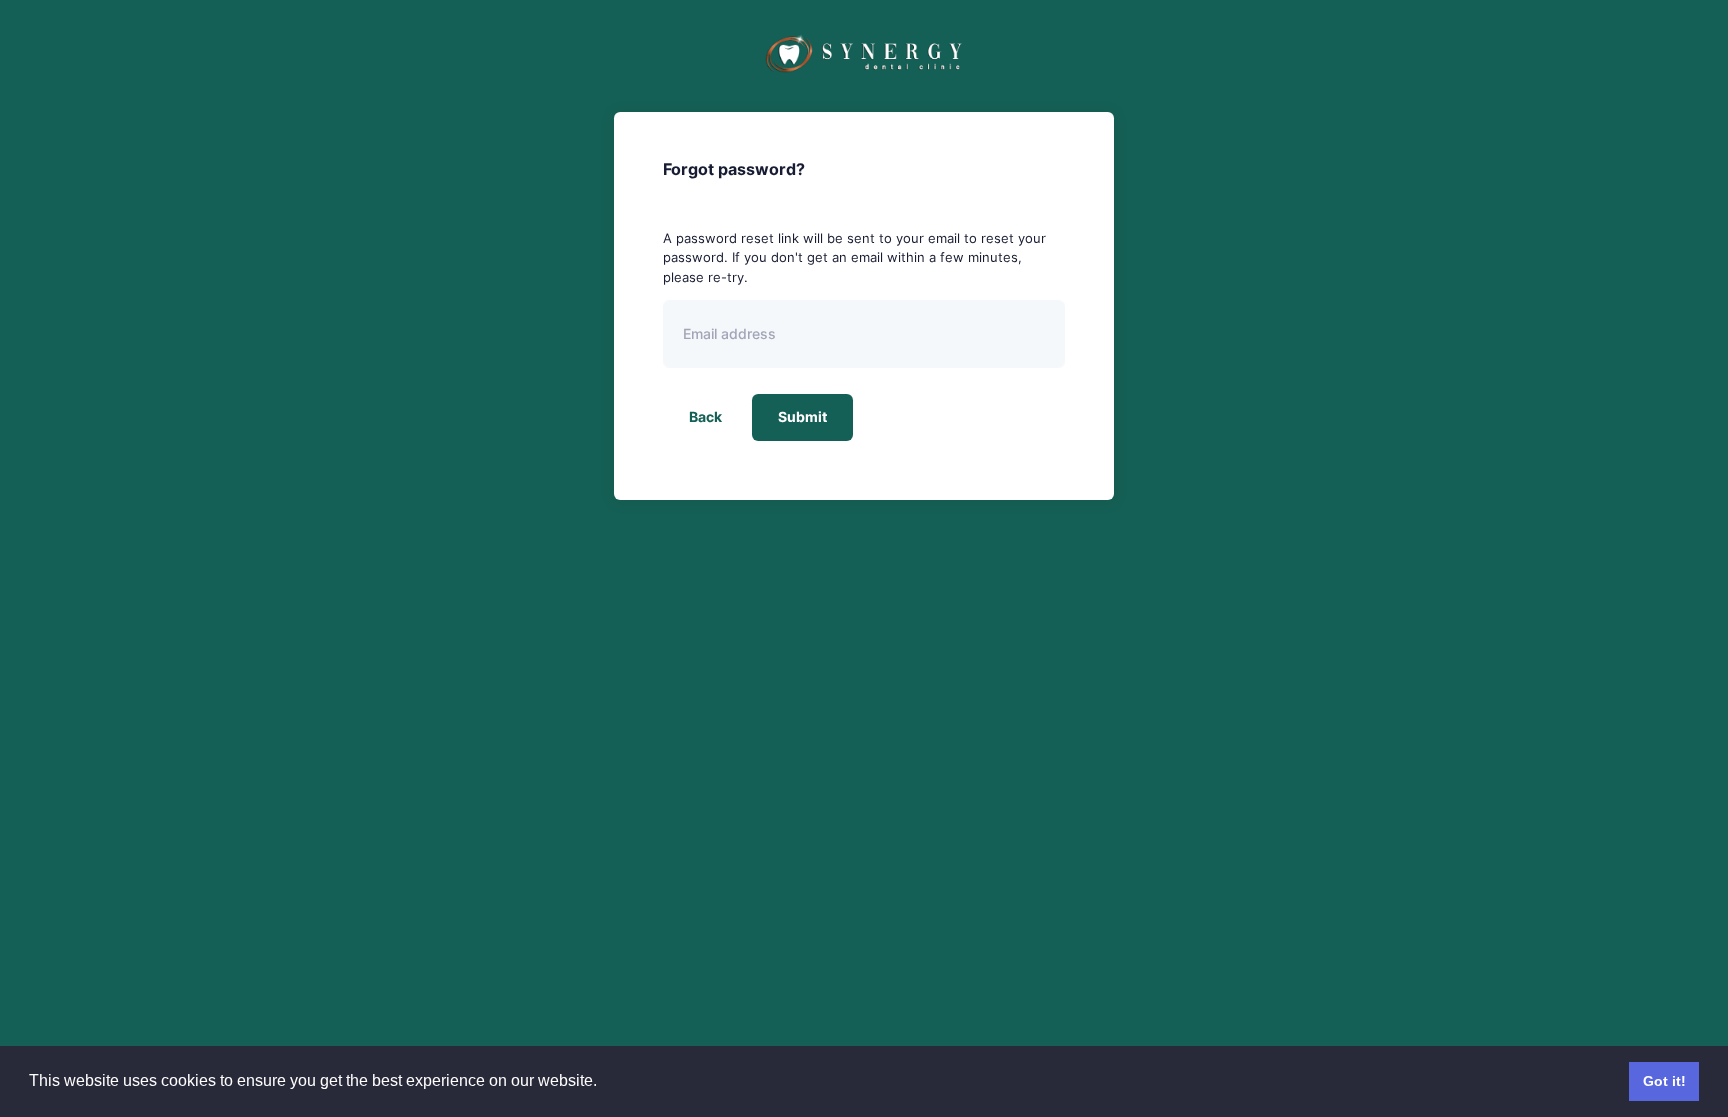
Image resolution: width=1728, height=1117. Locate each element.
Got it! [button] (1664, 1081)
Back (705, 416)
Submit (802, 416)
